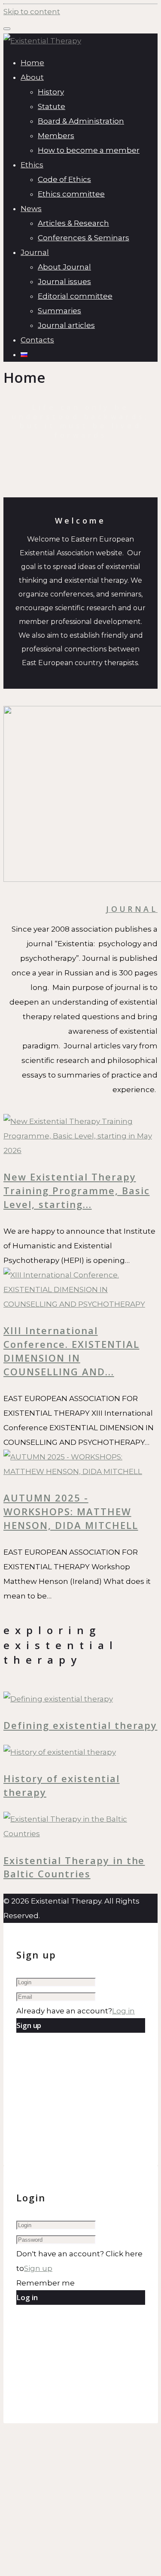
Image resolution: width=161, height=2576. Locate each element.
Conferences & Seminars (84, 238)
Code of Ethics (64, 179)
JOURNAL (132, 909)
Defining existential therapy (80, 1725)
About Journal (64, 267)
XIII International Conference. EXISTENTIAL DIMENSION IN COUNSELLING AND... (71, 1351)
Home (32, 63)
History (51, 92)
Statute (52, 106)
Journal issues (64, 282)
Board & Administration (81, 121)
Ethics (32, 165)
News (31, 209)
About (32, 77)
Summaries (59, 311)
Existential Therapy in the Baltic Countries (74, 1867)
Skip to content (32, 12)
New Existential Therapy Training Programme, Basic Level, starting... (77, 1190)
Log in (123, 2011)
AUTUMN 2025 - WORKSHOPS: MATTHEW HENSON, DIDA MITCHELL (71, 1511)
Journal (35, 252)
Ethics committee (71, 194)
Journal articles (66, 325)
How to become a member (89, 150)
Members (56, 136)
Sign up (38, 2268)
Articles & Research (73, 223)
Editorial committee (75, 296)
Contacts (37, 340)
